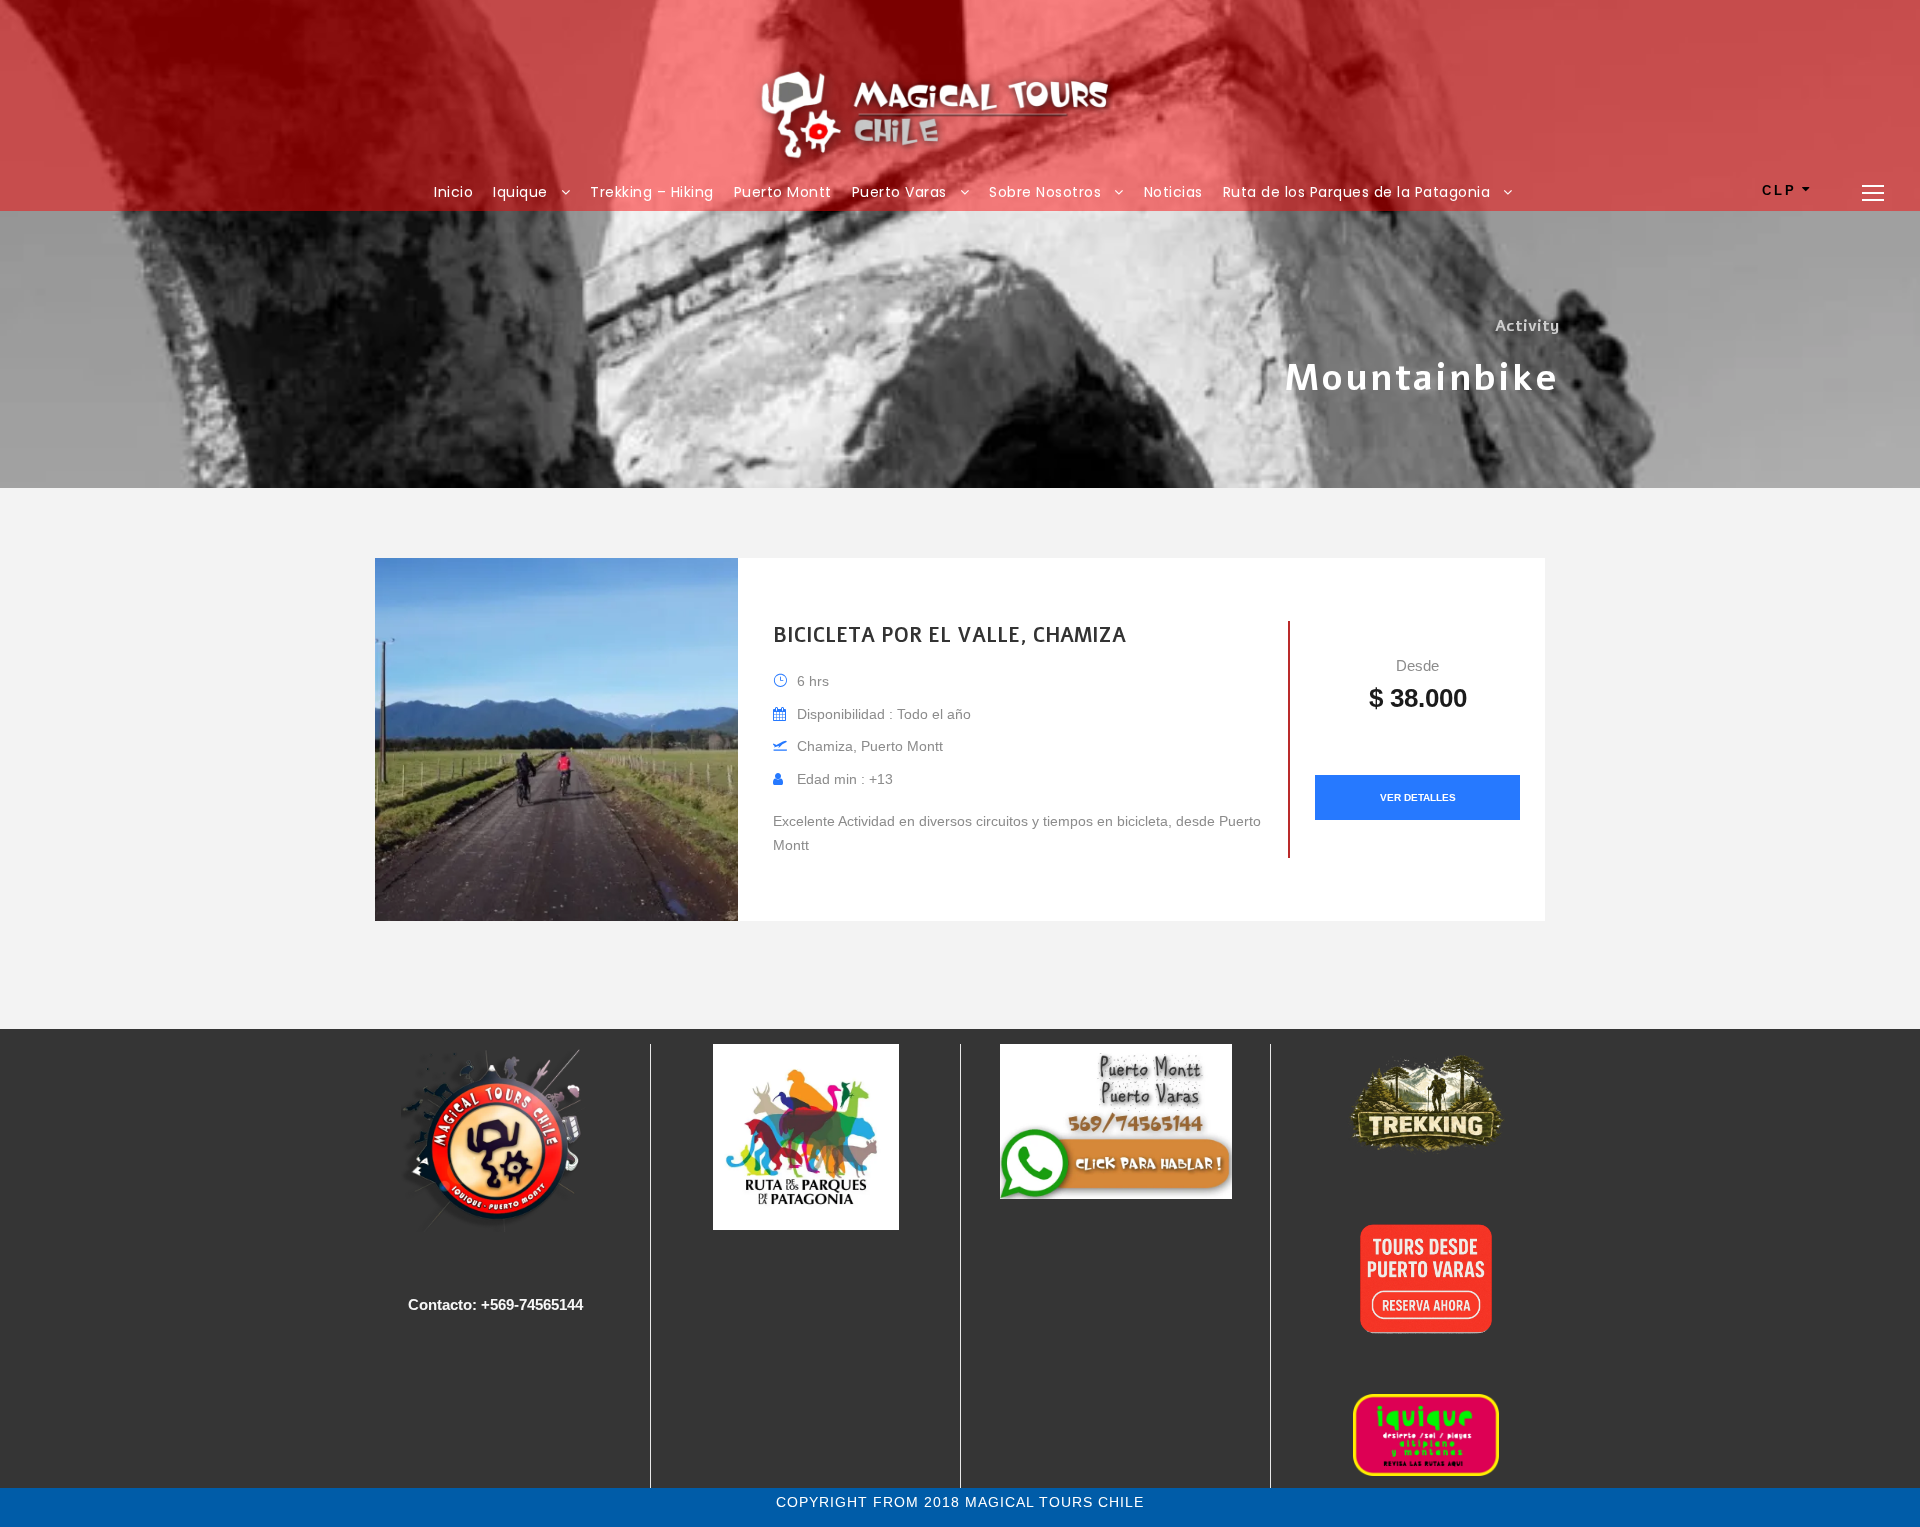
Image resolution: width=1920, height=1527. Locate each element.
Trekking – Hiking (652, 192)
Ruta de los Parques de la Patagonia (1357, 192)
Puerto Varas (899, 192)
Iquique (520, 192)
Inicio (453, 192)
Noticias (1173, 192)
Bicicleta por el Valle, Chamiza (949, 635)
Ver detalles (1418, 797)
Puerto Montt (783, 192)
